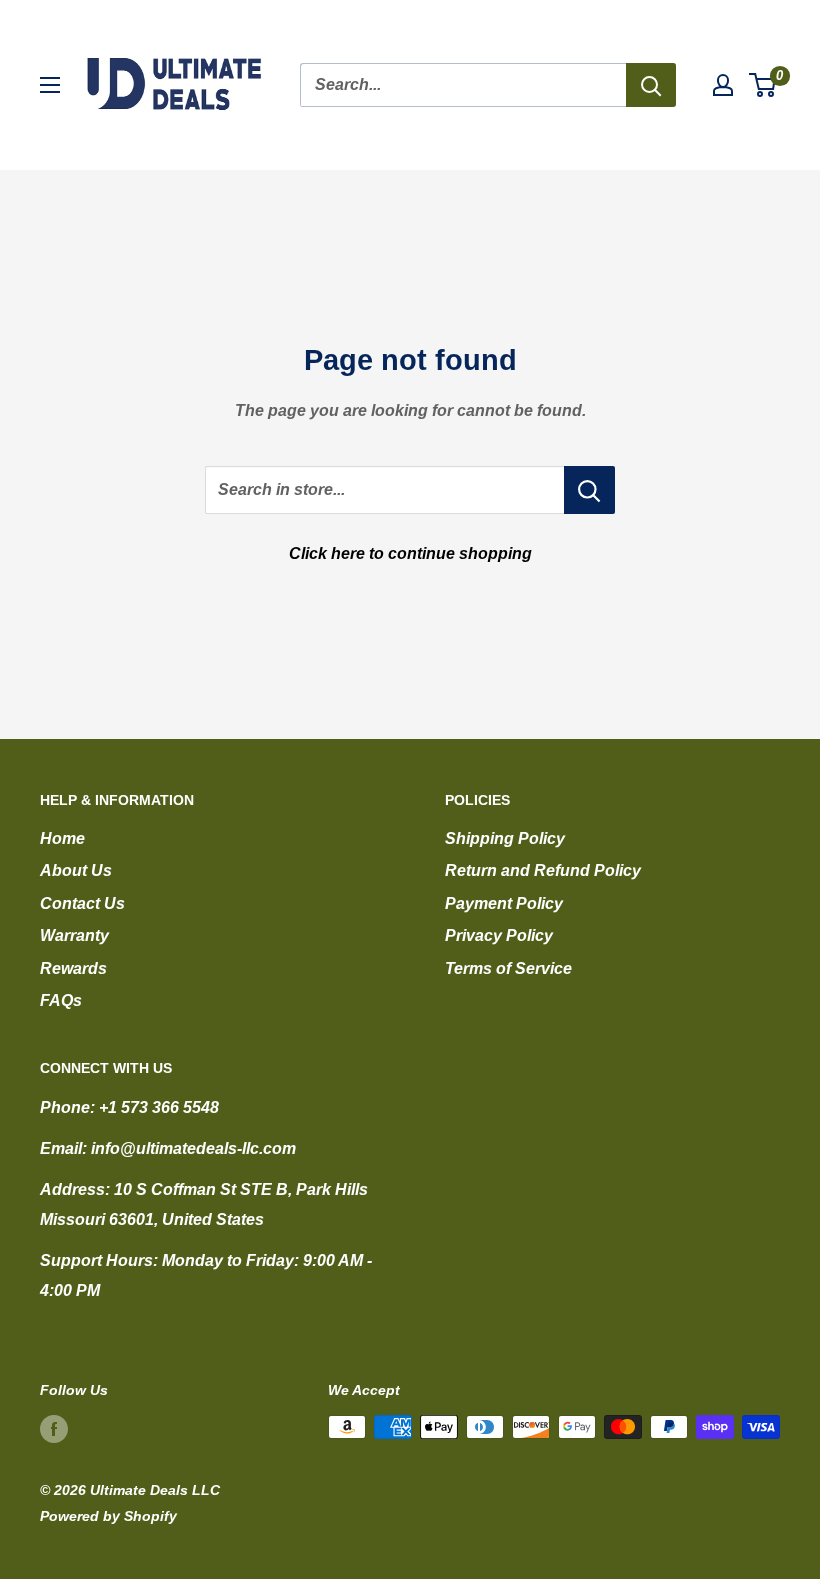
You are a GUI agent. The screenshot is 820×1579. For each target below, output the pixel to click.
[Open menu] (50, 85)
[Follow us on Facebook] (54, 1429)
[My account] (723, 85)
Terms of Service (508, 968)
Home (62, 838)
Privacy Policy (499, 935)
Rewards (73, 968)
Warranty (74, 935)
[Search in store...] (589, 490)
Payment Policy (504, 903)
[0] (763, 85)
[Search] (651, 85)
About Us (76, 870)
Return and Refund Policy (543, 870)
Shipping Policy (505, 838)
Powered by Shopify (108, 1516)
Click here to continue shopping (410, 553)
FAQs (61, 1000)
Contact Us (82, 903)
